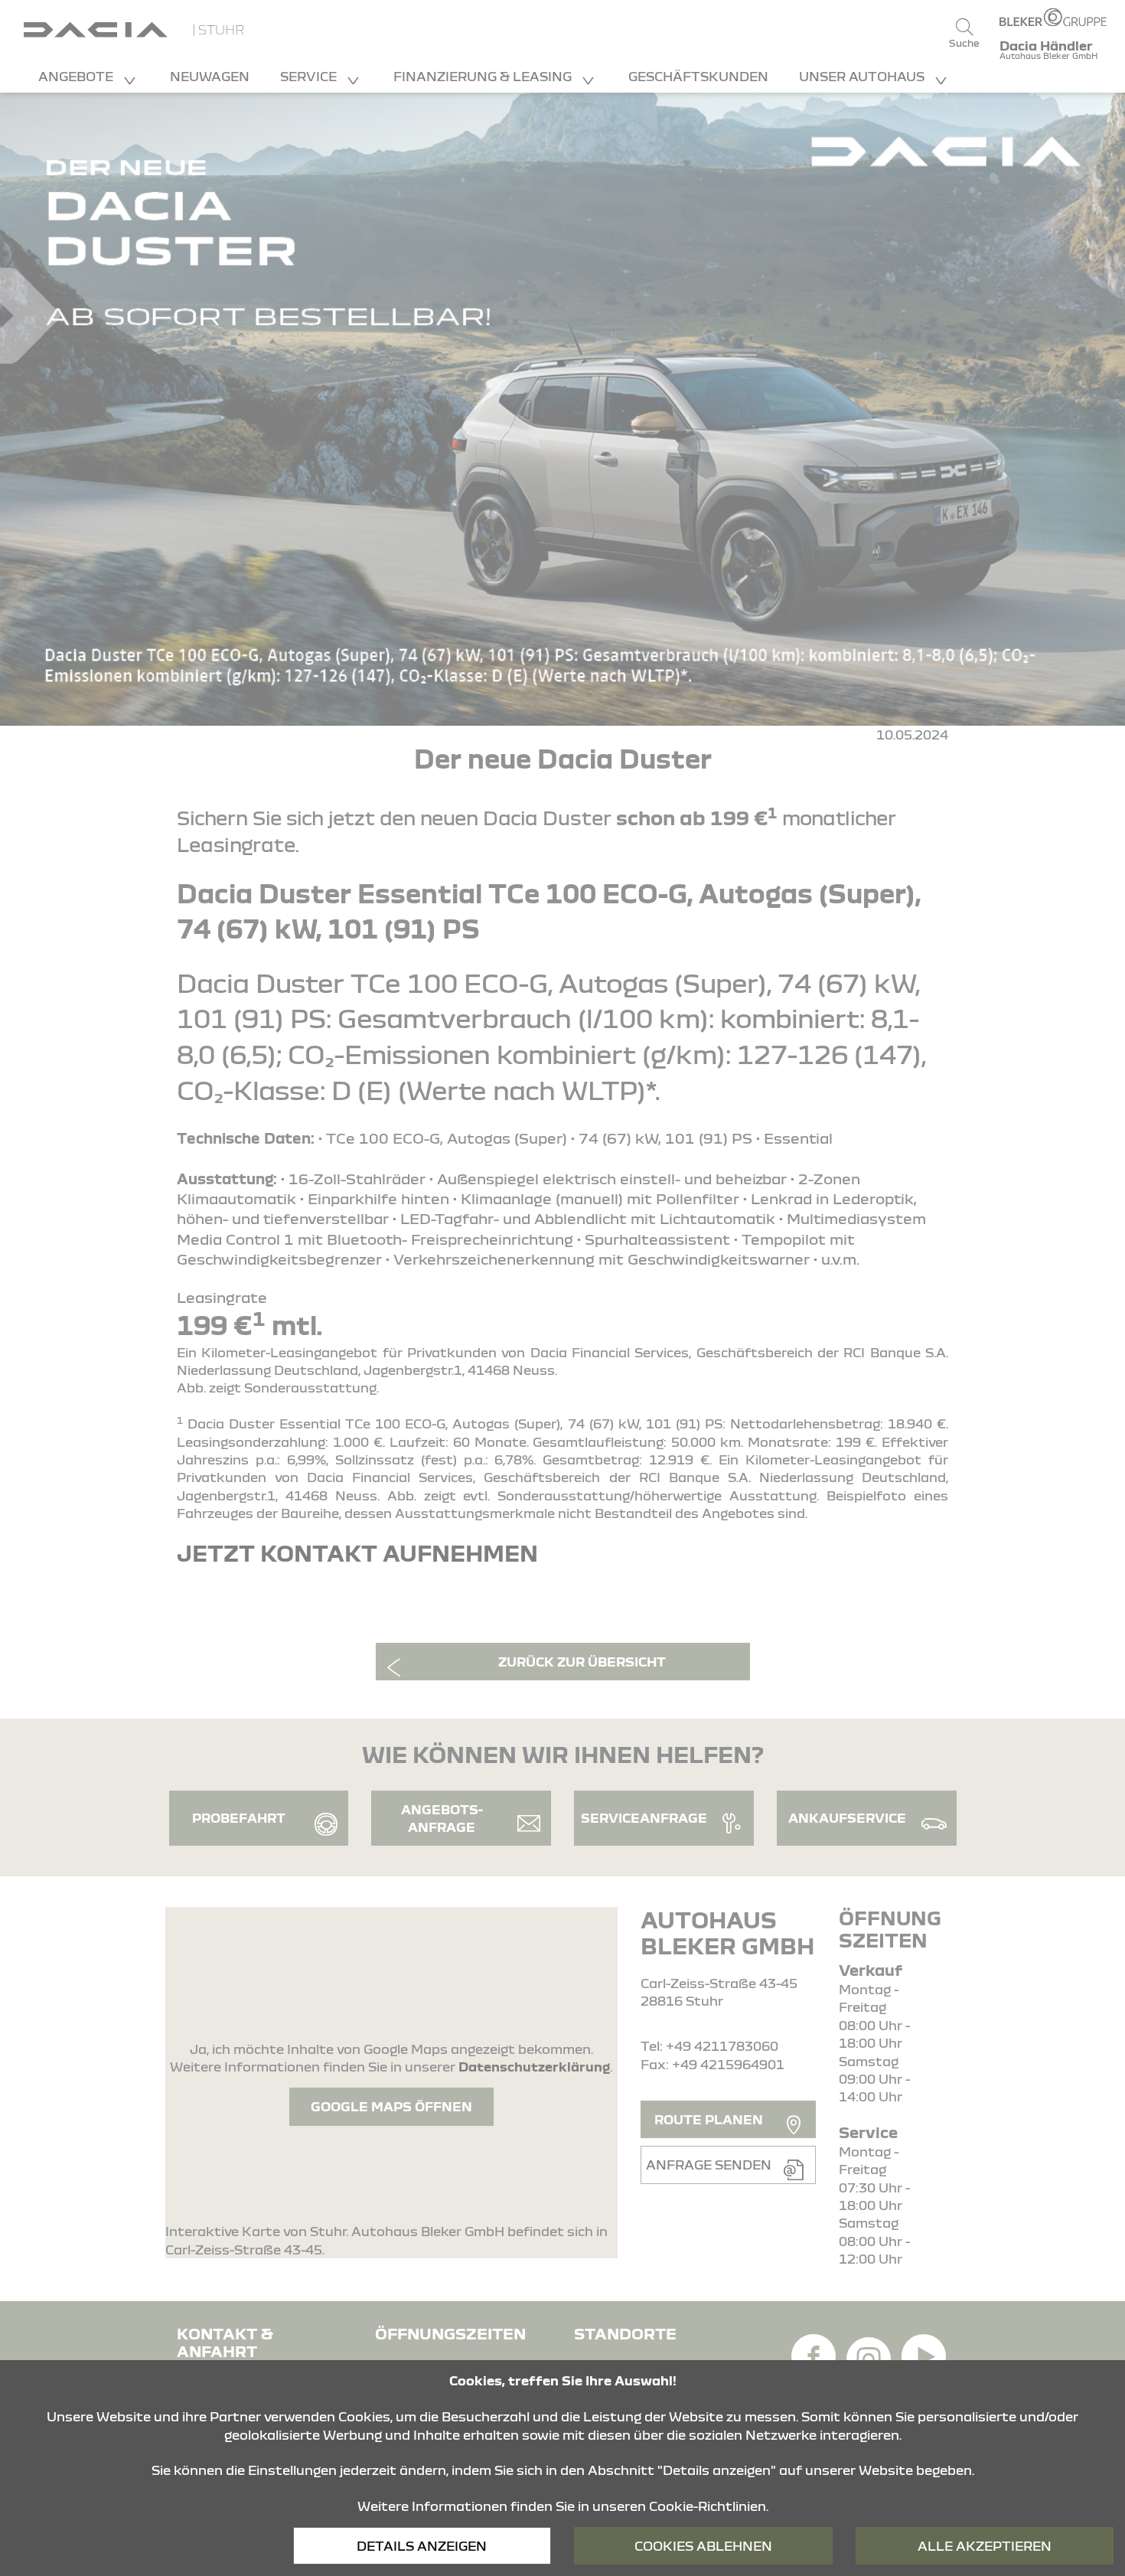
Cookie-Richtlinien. (709, 2506)
